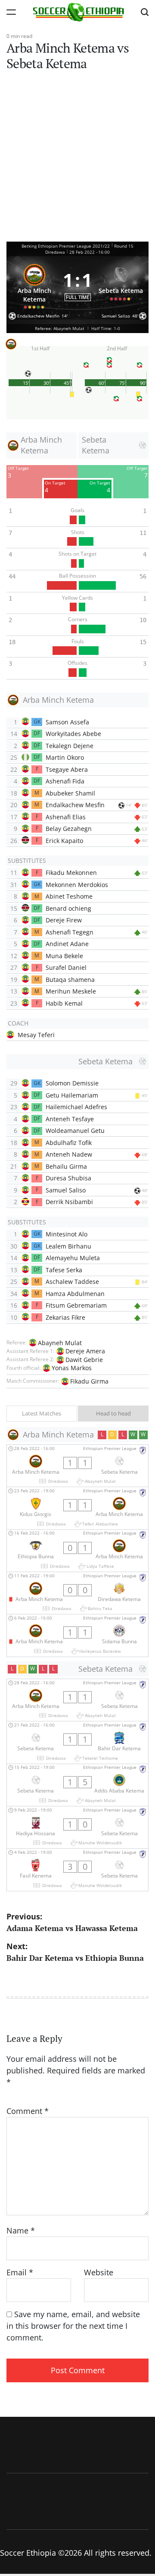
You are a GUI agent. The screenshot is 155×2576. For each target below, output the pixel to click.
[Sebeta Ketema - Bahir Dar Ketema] (77, 1742)
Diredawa (55, 252)
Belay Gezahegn (69, 829)
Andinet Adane (67, 944)
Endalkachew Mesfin (75, 805)
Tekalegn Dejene (70, 746)
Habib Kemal (64, 1003)
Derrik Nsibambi (69, 1202)
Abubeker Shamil (70, 793)
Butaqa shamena (70, 980)
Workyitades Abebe (73, 734)
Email (20, 2272)
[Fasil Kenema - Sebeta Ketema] (77, 1870)
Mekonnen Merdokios (77, 885)
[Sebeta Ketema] (121, 285)
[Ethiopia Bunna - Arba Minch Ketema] (77, 1551)
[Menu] (11, 12)
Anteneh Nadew (69, 1154)
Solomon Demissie (72, 1083)
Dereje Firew (64, 920)
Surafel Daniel (66, 967)
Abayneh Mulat (60, 1343)
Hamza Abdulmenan (75, 1294)
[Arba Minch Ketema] (34, 285)
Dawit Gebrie (84, 1360)
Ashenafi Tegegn (70, 932)
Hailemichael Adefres (76, 1107)
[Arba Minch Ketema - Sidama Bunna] (77, 1635)
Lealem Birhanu (68, 1246)
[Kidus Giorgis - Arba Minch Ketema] (77, 1508)
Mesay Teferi (36, 1035)
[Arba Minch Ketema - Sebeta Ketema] (77, 1466)
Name (21, 2230)
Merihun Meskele (71, 991)
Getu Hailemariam (72, 1095)
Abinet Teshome (69, 896)
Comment (28, 2111)
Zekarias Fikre (65, 1317)
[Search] (145, 12)
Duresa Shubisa (68, 1178)
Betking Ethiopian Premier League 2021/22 (66, 246)
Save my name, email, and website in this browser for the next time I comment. (73, 2326)
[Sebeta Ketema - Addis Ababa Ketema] (77, 1785)
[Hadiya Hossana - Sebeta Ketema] (77, 1827)
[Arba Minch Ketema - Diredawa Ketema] (77, 1593)
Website (99, 2272)
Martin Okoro (65, 757)
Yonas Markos (72, 1368)
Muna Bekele (64, 956)
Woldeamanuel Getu (75, 1131)
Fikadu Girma (89, 1381)
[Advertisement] (77, 160)
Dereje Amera (85, 1351)
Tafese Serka (64, 1270)
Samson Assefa (67, 722)
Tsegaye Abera (67, 769)
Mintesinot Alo (67, 1234)
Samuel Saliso (66, 1190)
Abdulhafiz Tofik (69, 1143)
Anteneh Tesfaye (70, 1119)
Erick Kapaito (64, 841)
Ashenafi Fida (65, 781)
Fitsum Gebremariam (76, 1305)
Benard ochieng (68, 908)
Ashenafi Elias (66, 817)
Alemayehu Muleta (73, 1258)
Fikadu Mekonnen (71, 873)
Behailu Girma (66, 1166)
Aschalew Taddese (72, 1282)
